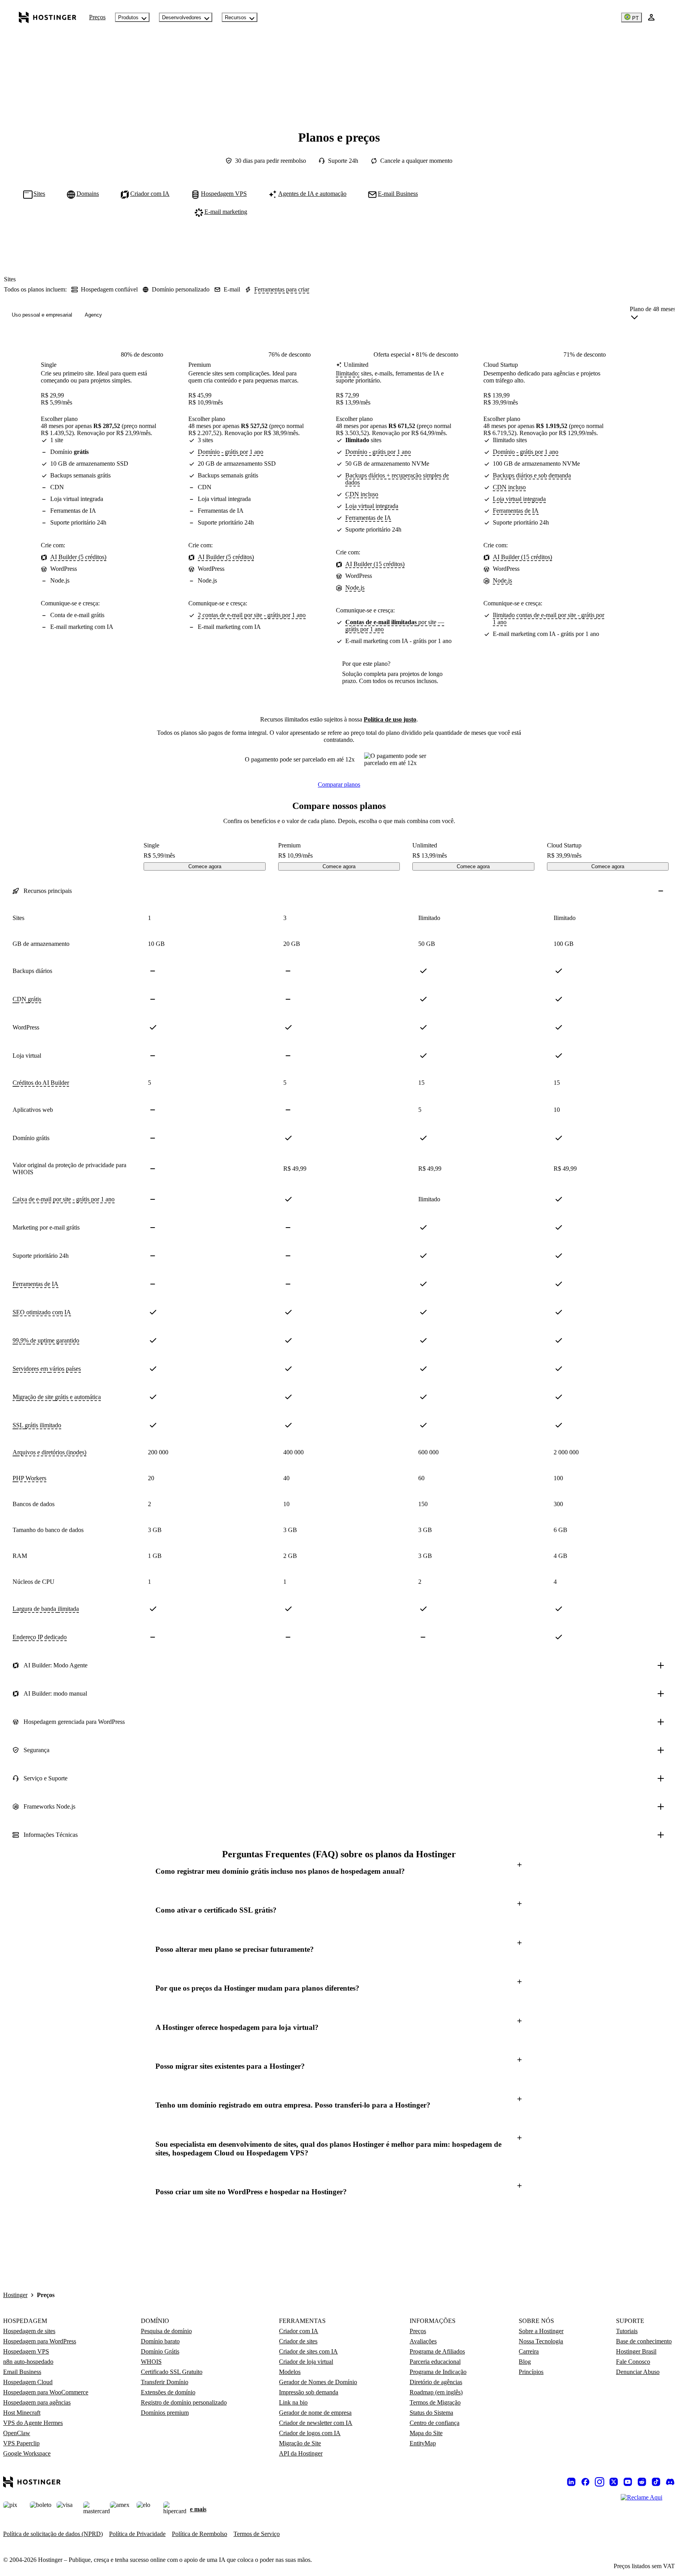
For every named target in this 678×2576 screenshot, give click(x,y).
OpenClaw (17, 2433)
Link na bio (293, 2402)
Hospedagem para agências (37, 2402)
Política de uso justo (390, 719)
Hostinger (15, 2295)
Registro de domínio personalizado (184, 2402)
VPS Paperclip (21, 2443)
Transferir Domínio (165, 2382)
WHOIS (151, 2362)
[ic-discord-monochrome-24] (670, 2482)
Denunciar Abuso (638, 2372)
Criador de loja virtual (306, 2362)
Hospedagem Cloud (28, 2382)
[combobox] (653, 315)
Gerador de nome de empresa (315, 2413)
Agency (93, 315)
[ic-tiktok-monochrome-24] (656, 2482)
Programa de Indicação (438, 2372)
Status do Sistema (431, 2413)
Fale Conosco (633, 2362)
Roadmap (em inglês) (436, 2392)
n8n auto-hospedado (28, 2362)
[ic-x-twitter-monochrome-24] (614, 2482)
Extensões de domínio (168, 2392)
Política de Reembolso (200, 2534)
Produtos (128, 17)
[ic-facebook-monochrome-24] (585, 2482)
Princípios (531, 2372)
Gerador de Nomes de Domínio (318, 2382)
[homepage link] (48, 17)
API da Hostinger (301, 2453)
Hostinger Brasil (636, 2351)
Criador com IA (299, 2331)
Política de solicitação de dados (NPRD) (53, 2534)
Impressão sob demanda (309, 2392)
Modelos (290, 2372)
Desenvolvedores (182, 17)
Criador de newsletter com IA (316, 2423)
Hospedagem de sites (29, 2331)
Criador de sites (298, 2341)
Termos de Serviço (257, 2534)
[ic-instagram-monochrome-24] (600, 2482)
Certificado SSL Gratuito (172, 2372)
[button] (339, 1871)
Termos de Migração (435, 2402)
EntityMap (423, 2443)
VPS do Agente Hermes (33, 2423)
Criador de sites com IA (308, 2351)
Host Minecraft (22, 2413)
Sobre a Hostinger (541, 2331)
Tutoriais (627, 2331)
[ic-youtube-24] (628, 2482)
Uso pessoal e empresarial (42, 315)
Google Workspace (27, 2453)
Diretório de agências (436, 2382)
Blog (525, 2362)
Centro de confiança (435, 2423)
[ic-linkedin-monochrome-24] (571, 2482)
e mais (198, 2509)
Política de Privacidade (137, 2534)
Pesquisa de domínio (166, 2331)
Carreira (529, 2351)
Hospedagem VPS (26, 2351)
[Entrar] (651, 17)
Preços (97, 17)
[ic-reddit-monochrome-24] (642, 2482)
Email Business (22, 2372)
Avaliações (423, 2341)
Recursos (236, 17)
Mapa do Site (426, 2433)
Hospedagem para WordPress (40, 2341)
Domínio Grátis (160, 2351)
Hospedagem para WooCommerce (46, 2392)
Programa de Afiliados (437, 2351)
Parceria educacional (435, 2362)
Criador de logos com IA (310, 2433)
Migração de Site (300, 2443)
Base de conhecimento (644, 2341)
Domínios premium (165, 2413)
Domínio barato (160, 2341)
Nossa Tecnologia (541, 2341)
